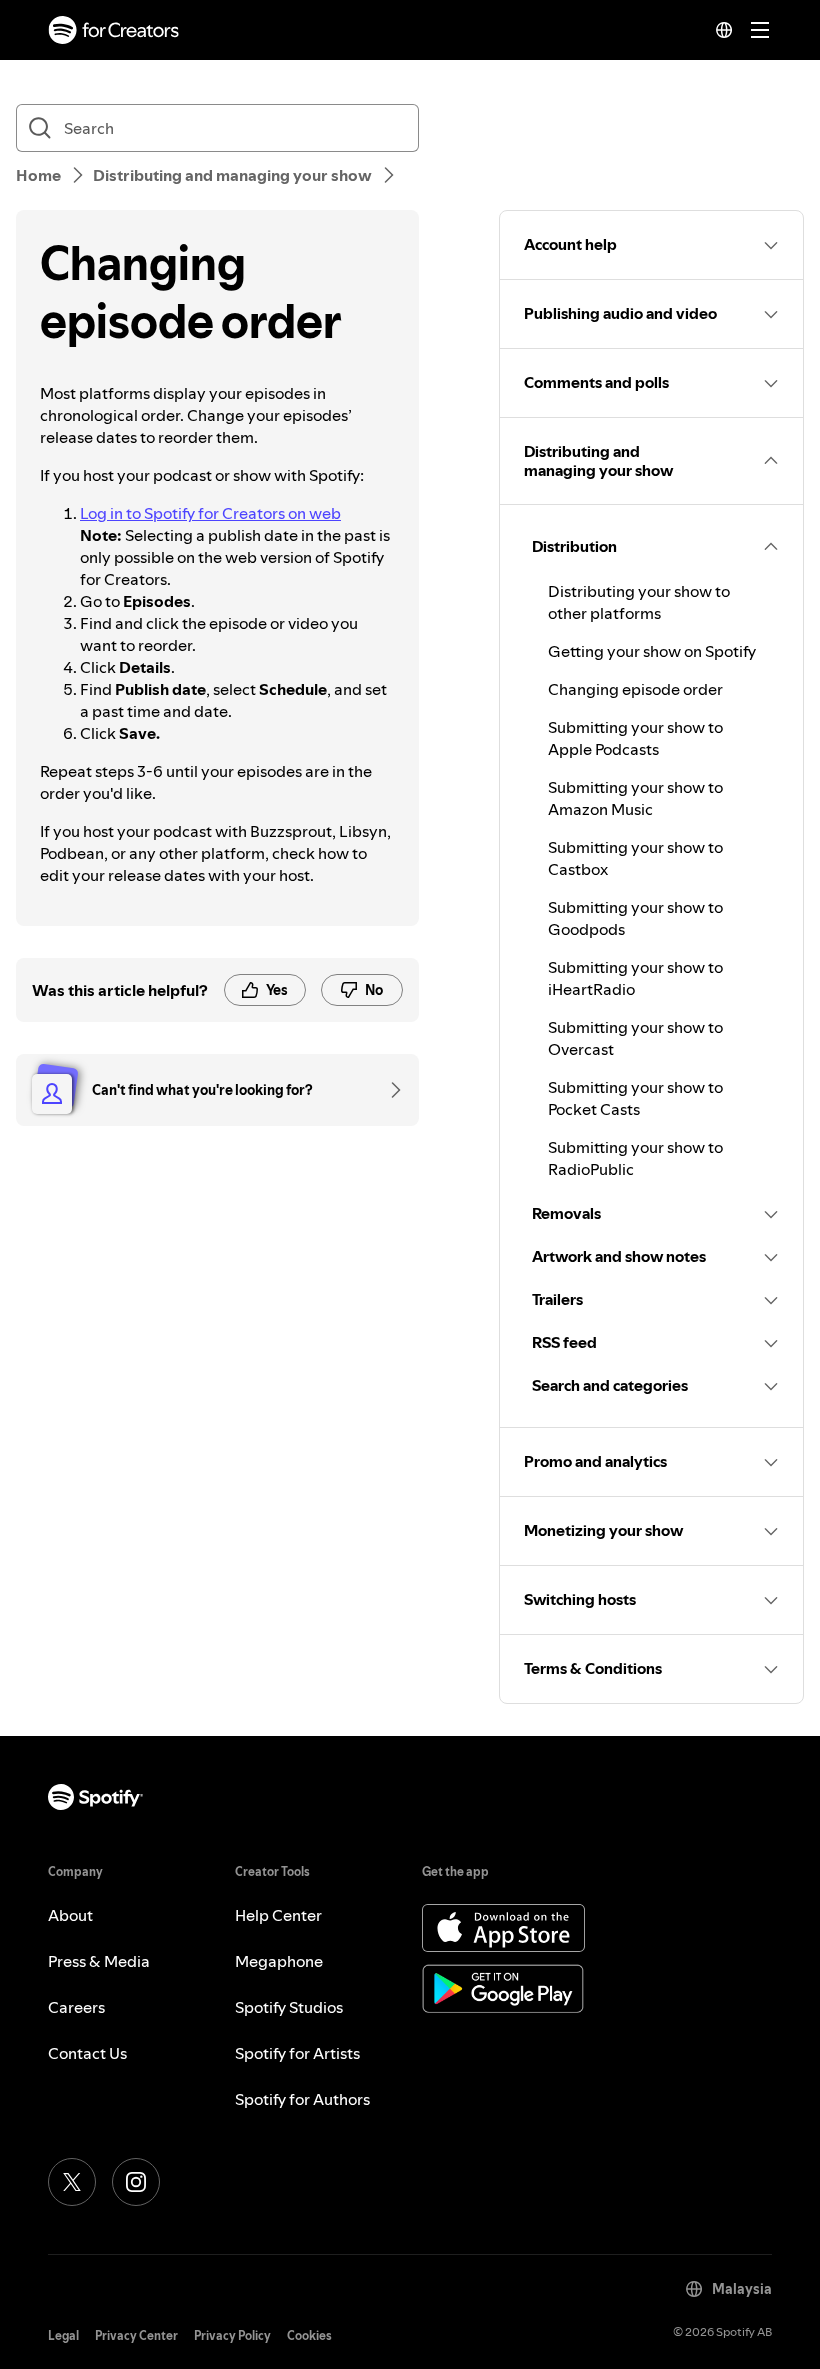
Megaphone (279, 1961)
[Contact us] (389, 1090)
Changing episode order (635, 689)
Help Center (278, 1915)
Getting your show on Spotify (652, 651)
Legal (63, 2335)
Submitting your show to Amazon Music (635, 798)
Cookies (309, 2335)
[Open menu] (760, 30)
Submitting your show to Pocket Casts (635, 1098)
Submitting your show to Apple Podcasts (635, 738)
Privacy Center (136, 2335)
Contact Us (87, 2053)
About (70, 1915)
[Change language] (724, 30)
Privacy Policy (232, 2335)
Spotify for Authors (302, 2099)
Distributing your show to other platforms (639, 602)
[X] (72, 2182)
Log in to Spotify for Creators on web (210, 513)
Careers (76, 2007)
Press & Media (99, 1961)
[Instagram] (136, 2182)
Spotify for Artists (297, 2053)
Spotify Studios (289, 2007)
